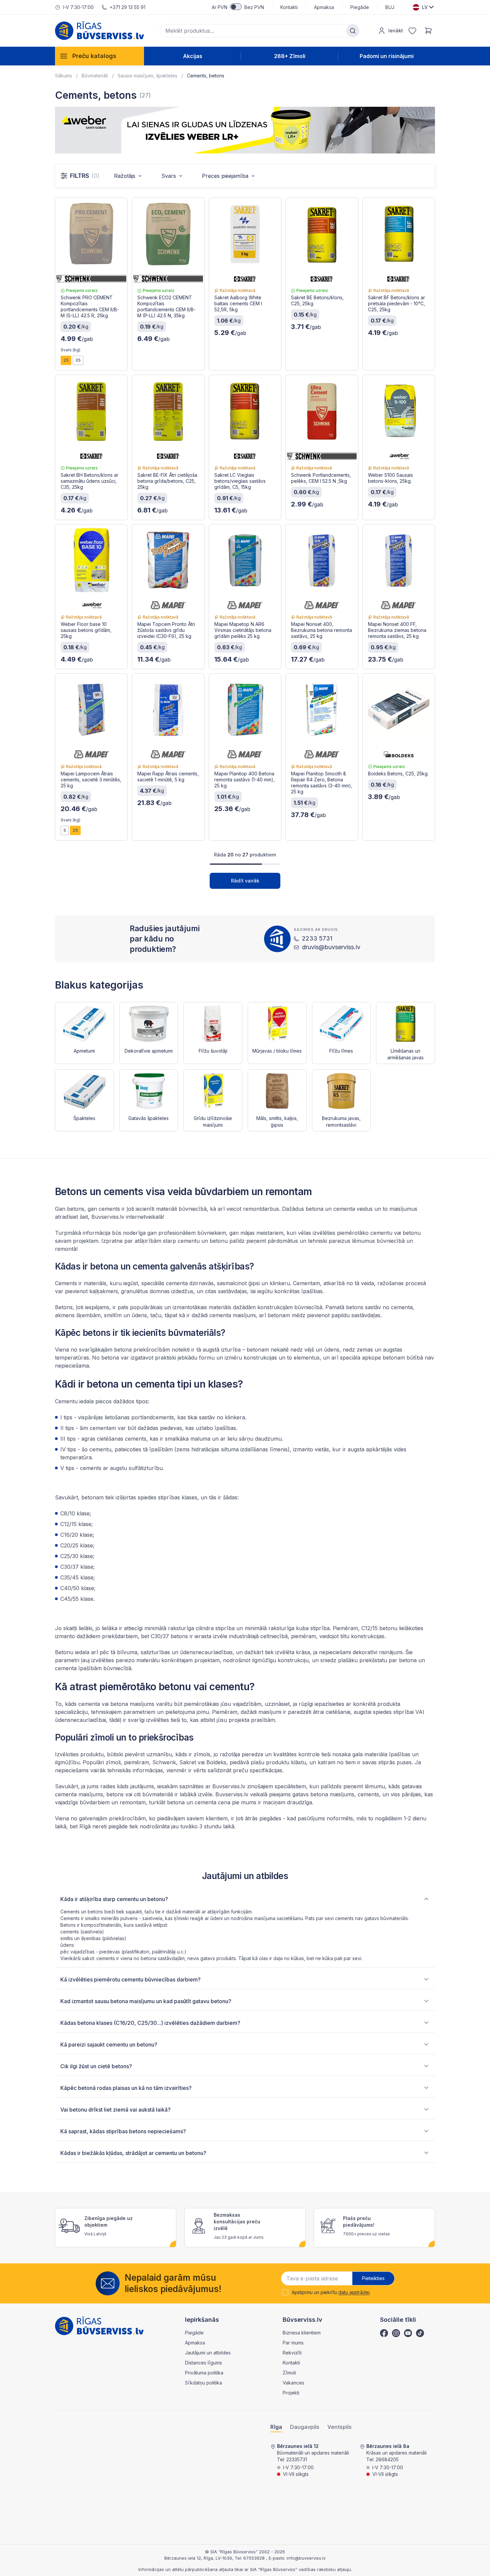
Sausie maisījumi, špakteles (147, 76)
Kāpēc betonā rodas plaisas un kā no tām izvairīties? (126, 2088)
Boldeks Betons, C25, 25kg (398, 774)
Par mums (293, 2343)
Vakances (293, 2383)
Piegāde (360, 7)
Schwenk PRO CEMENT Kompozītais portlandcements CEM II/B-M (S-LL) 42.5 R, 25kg (90, 306)
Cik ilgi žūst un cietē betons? (96, 2066)
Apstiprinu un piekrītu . (331, 2292)
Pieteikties (373, 2278)
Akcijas (193, 56)
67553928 (255, 2558)
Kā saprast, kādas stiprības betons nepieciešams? (123, 2131)
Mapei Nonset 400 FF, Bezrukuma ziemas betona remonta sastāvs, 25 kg (397, 630)
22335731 (297, 2459)
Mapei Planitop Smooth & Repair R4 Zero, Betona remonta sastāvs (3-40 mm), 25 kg (322, 783)
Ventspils (339, 2427)
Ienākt (396, 31)
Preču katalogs (94, 56)
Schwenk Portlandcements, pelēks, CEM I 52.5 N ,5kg (321, 478)
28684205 (387, 2459)
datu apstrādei (354, 2292)
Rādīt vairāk (245, 881)
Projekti (291, 2393)
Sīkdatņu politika (203, 2383)
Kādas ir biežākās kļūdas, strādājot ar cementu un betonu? (133, 2153)
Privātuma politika (204, 2373)
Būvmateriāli (95, 76)
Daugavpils (305, 2427)
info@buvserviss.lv (306, 2558)
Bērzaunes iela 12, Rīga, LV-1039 (198, 2558)
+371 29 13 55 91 (127, 7)
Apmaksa (324, 7)
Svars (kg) (70, 350)
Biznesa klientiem (302, 2333)
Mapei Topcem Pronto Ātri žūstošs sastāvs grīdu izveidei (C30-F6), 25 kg (166, 630)
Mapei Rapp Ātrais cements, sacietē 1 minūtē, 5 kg (168, 777)
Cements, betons (206, 76)
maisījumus (403, 1209)
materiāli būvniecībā (181, 1209)
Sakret (188, 1762)
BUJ (390, 7)
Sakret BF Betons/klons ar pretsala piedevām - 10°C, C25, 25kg (396, 303)
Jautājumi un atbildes (208, 2353)
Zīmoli (289, 2373)
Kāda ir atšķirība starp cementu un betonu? (114, 1899)
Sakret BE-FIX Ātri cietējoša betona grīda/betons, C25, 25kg (167, 481)
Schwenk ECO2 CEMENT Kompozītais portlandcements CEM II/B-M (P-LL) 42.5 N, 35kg (166, 306)
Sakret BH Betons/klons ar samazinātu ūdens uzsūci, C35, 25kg (89, 481)
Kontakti (289, 7)
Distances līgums (203, 2363)
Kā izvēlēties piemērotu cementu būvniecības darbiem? (130, 1979)
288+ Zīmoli (290, 56)
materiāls (220, 1307)
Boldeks (216, 1762)
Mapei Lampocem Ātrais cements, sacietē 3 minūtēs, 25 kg (91, 780)
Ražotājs (125, 176)
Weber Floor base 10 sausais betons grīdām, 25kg (86, 630)
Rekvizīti (292, 2353)
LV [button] (425, 7)
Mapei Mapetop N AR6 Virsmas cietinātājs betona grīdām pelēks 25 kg (243, 630)
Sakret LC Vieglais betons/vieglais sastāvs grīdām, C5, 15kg (240, 481)
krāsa (303, 1652)
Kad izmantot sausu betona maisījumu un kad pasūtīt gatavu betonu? (146, 2001)
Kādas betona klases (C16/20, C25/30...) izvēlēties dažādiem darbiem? (150, 2023)
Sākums (63, 76)
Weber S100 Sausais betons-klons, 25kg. (390, 478)
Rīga (276, 2427)
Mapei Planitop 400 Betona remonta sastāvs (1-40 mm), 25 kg (244, 780)
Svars (169, 176)
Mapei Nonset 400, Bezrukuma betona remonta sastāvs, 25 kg (321, 630)
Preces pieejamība (225, 176)
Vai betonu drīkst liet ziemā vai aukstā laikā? (115, 2110)
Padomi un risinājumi (387, 56)
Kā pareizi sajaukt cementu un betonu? (109, 2045)
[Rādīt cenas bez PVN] (236, 7)
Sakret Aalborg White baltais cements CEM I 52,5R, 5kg (238, 303)
